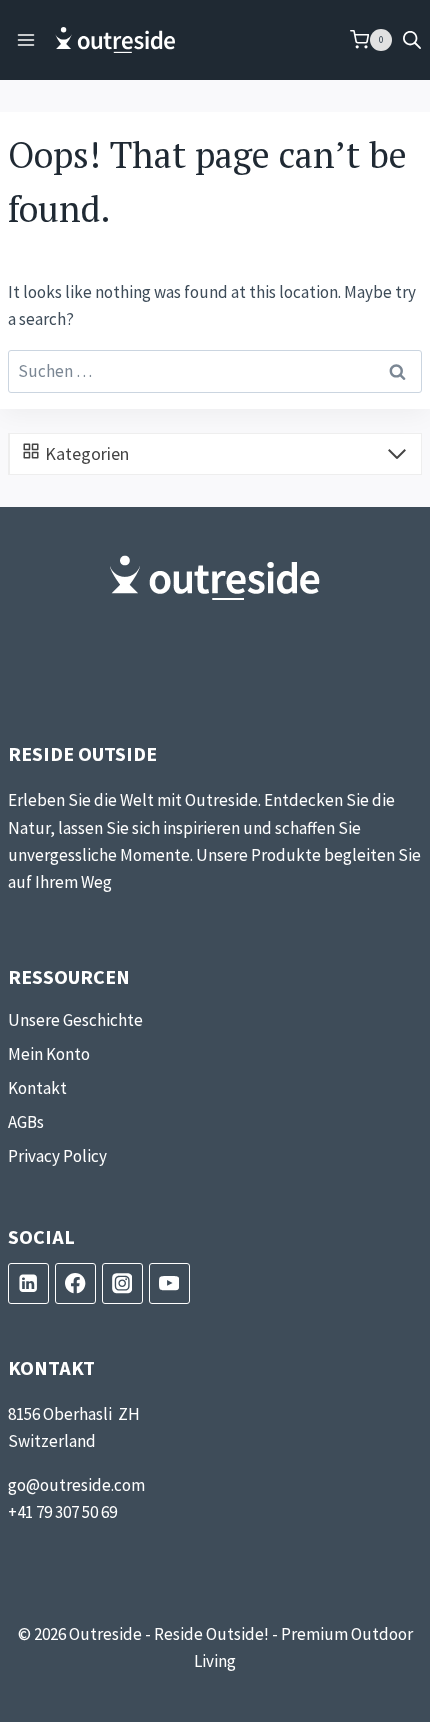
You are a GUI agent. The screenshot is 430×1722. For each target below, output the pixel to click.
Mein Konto (49, 1054)
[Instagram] (122, 1283)
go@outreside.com (76, 1485)
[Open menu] (26, 39)
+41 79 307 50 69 (62, 1512)
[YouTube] (169, 1283)
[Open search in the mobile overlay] (412, 40)
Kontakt (37, 1088)
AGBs (26, 1122)
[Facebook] (75, 1283)
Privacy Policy (57, 1156)
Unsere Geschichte (75, 1020)
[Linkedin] (28, 1283)
